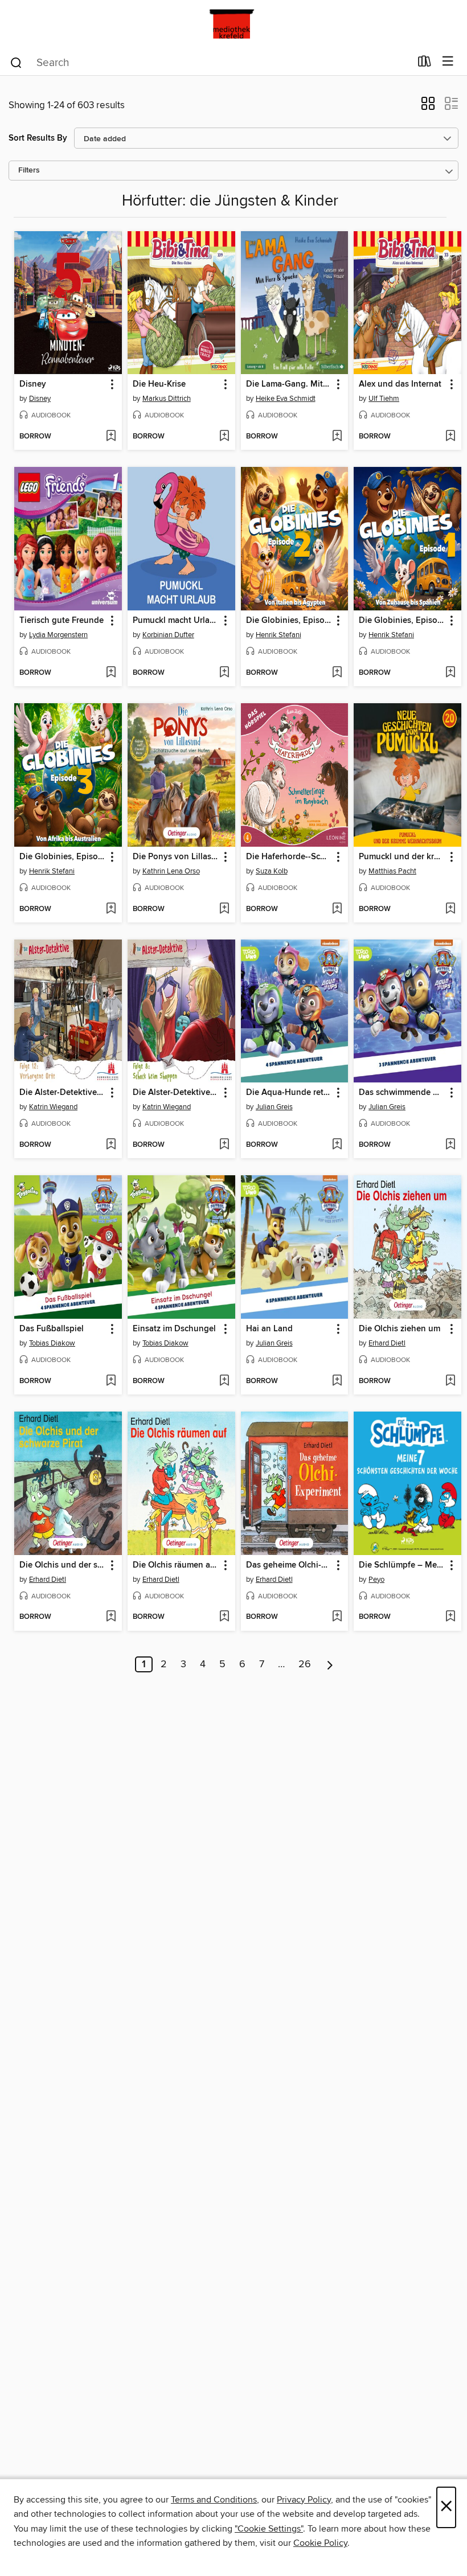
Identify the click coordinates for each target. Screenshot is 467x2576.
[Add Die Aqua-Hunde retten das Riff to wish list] (337, 1145)
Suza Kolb (272, 871)
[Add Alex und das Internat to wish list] (450, 437)
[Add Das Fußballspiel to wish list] (111, 1381)
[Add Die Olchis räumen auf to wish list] (224, 1617)
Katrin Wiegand (53, 1107)
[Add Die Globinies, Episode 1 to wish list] (450, 673)
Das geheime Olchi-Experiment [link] (289, 1565)
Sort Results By (38, 138)
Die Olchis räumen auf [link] (175, 1565)
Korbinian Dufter (168, 635)
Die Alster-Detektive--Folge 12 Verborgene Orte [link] (63, 1093)
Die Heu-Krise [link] (159, 384)
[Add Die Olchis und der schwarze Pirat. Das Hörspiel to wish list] (111, 1617)
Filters (29, 171)
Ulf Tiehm (384, 399)
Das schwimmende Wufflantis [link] (402, 1093)
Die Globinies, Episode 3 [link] (63, 857)
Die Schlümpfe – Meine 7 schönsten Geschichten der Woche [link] (402, 1565)
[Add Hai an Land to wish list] (337, 1381)
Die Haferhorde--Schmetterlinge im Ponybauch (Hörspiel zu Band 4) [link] (289, 857)
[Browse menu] (448, 62)
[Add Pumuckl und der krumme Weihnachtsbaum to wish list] (450, 909)
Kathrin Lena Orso (171, 871)
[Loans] (425, 64)
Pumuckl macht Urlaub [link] (176, 621)
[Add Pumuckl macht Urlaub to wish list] (224, 673)
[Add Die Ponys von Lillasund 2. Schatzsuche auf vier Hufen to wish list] (224, 909)
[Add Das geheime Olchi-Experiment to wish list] (337, 1617)
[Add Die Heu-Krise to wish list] (224, 437)
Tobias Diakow (52, 1343)
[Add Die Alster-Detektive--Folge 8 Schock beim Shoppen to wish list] (224, 1145)
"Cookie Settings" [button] (269, 2529)
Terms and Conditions (214, 2500)
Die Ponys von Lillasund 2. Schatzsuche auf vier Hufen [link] (176, 857)
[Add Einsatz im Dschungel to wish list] (224, 1381)
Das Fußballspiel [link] (52, 1329)
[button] (428, 107)
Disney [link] (33, 384)
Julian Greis (274, 1107)
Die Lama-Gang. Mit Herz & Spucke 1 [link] (289, 384)
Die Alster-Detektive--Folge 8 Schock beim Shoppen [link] (176, 1093)
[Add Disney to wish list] (111, 437)
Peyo (376, 1580)
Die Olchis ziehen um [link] (400, 1329)
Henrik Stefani (278, 635)
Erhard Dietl (387, 1343)
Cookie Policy (320, 2543)
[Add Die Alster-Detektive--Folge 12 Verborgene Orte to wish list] (111, 1145)
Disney (40, 399)
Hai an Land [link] (269, 1329)
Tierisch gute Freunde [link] (62, 621)
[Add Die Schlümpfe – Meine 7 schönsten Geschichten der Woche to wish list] (450, 1617)
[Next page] (330, 1664)
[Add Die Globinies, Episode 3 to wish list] (111, 909)
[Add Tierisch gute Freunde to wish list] (111, 673)
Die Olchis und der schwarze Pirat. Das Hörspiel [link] (63, 1565)
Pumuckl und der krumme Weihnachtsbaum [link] (402, 857)
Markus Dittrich (167, 399)
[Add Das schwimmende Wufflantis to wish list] (450, 1145)
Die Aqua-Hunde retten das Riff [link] (289, 1093)
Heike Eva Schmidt (286, 399)
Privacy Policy (304, 2500)
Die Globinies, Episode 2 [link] (289, 621)
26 (305, 1664)
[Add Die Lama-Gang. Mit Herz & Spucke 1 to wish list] (337, 437)
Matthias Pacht (392, 871)
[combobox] (210, 63)
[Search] (16, 62)
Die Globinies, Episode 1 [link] (402, 621)
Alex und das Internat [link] (400, 384)
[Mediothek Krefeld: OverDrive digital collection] (233, 24)
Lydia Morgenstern (58, 635)
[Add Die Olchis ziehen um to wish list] (450, 1381)
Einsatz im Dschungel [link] (174, 1329)
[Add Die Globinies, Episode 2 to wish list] (337, 673)
